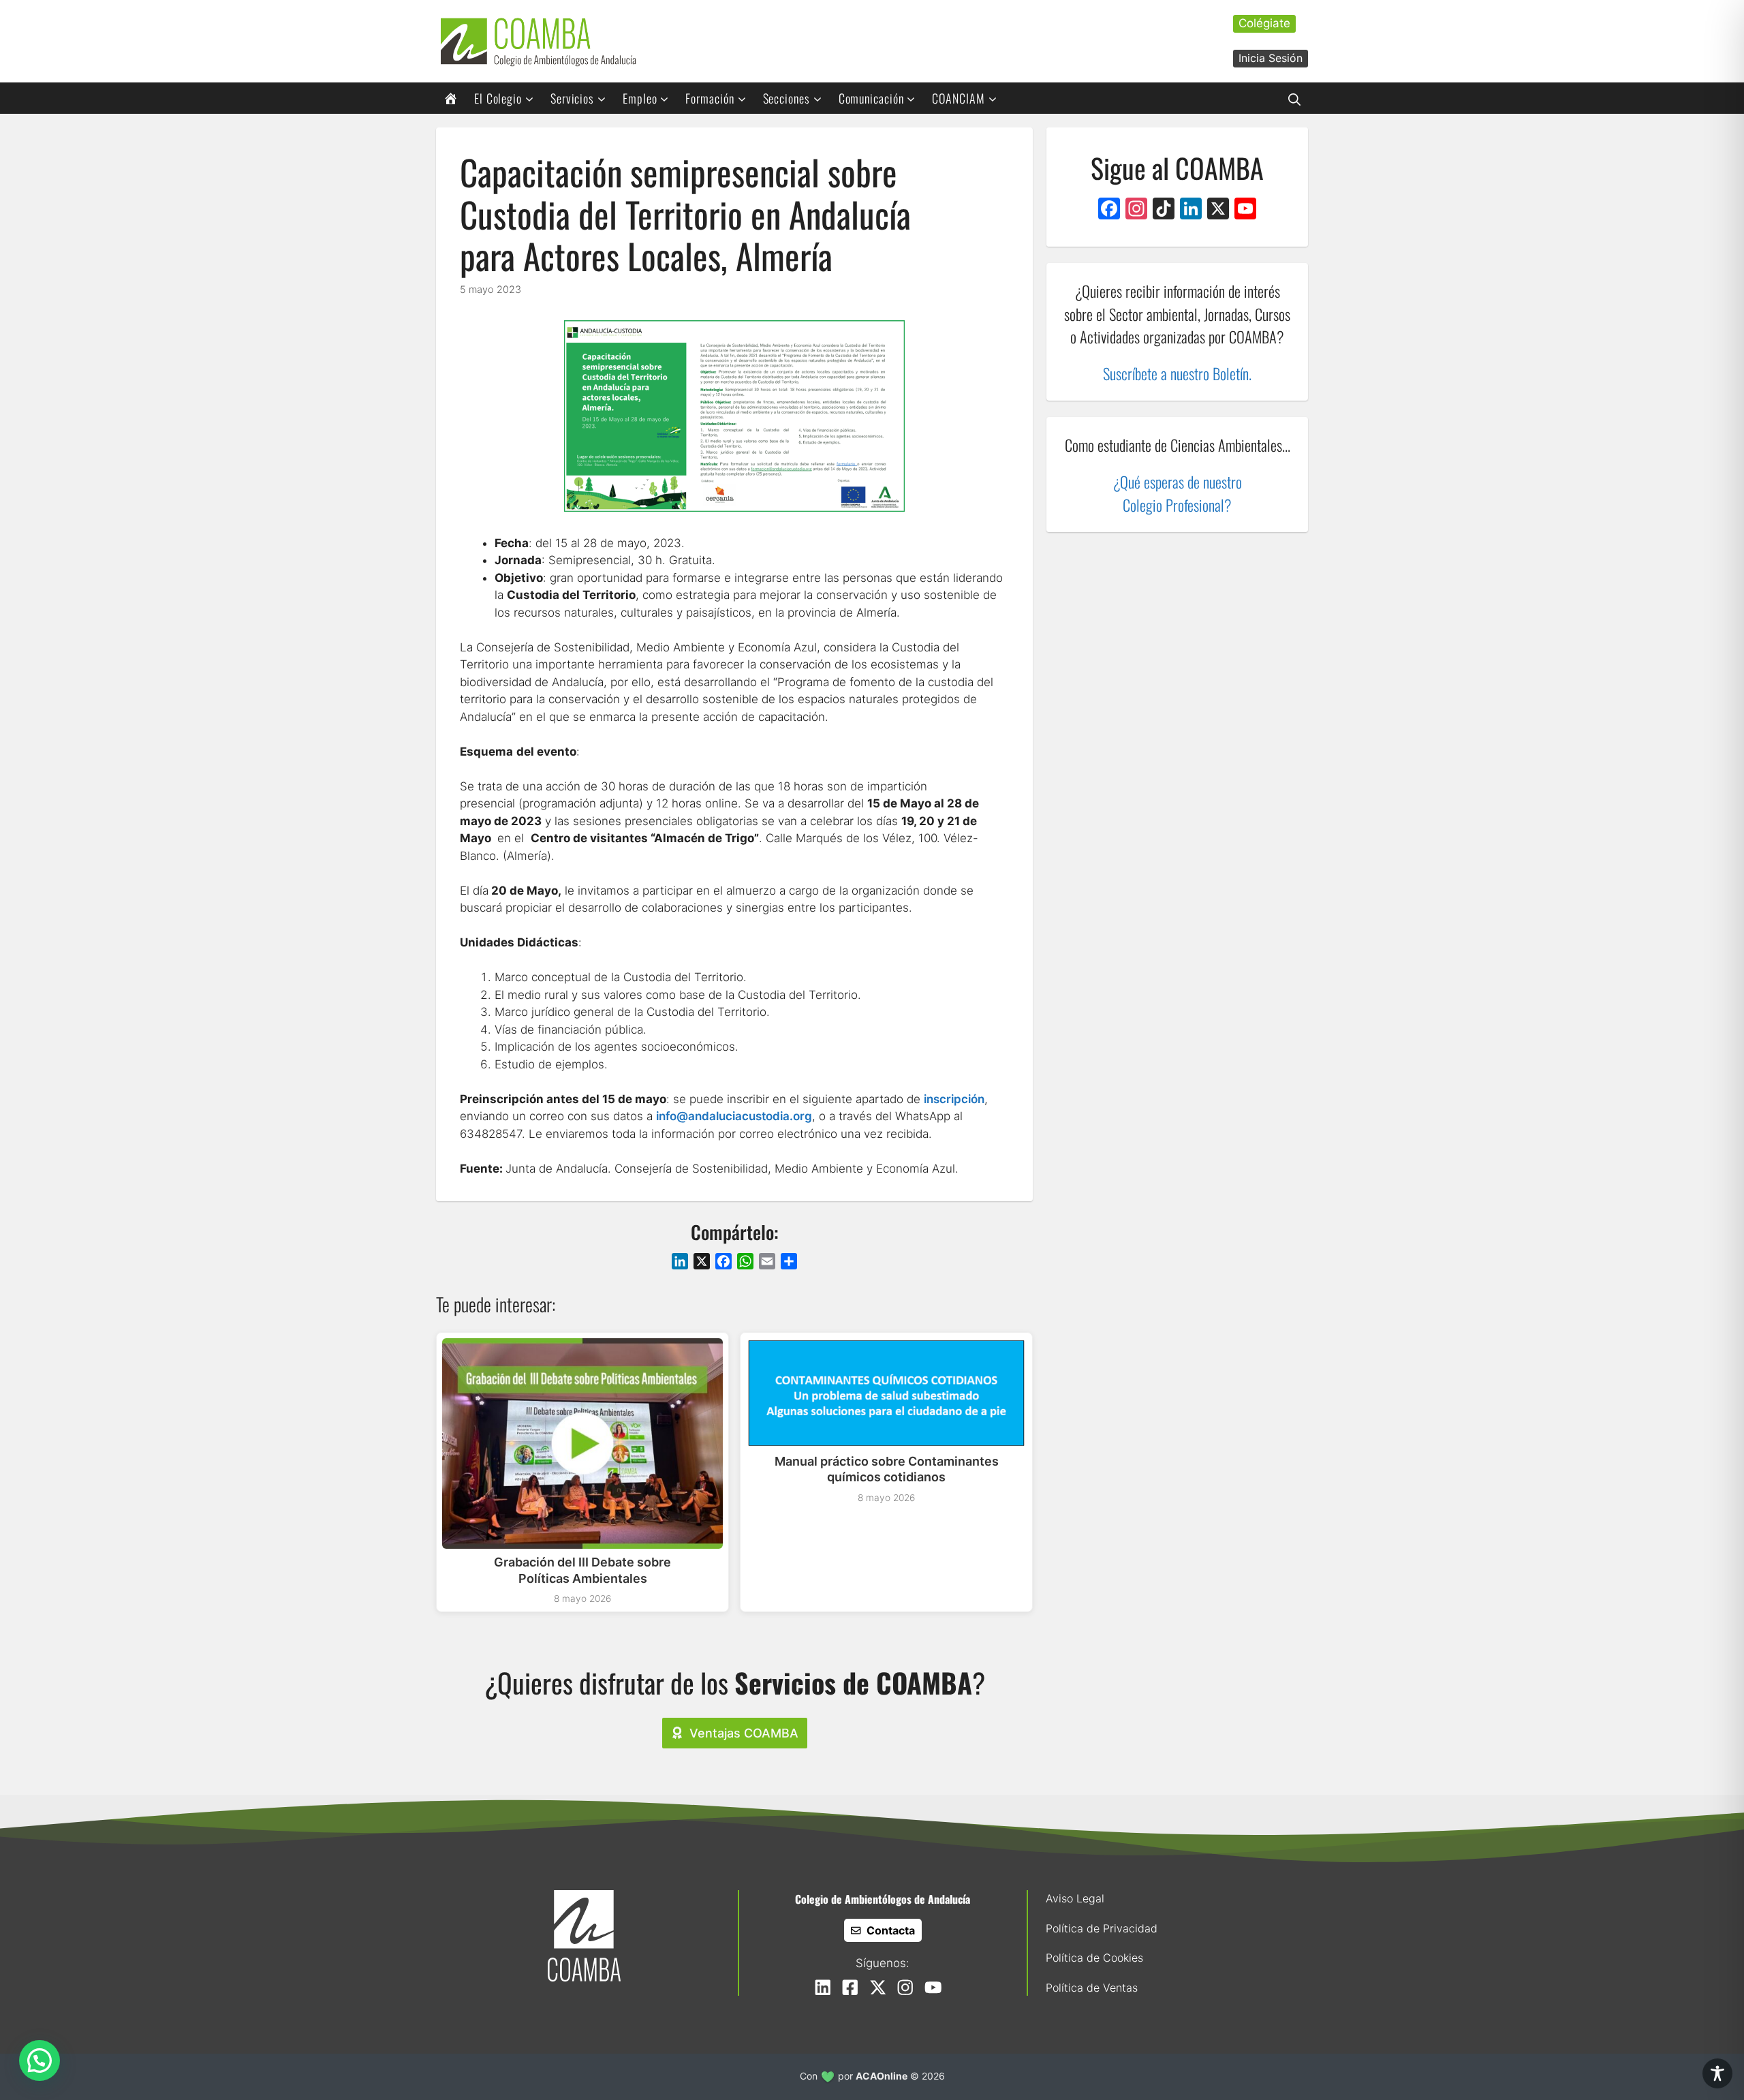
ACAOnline (882, 2076)
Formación (710, 98)
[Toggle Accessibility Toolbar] (1717, 2073)
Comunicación (871, 98)
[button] (1294, 98)
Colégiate (1264, 23)
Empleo (640, 98)
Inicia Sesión (1271, 58)
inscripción (954, 1099)
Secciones (787, 98)
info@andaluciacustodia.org (734, 1116)
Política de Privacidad (1102, 1928)
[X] (1218, 210)
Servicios (572, 98)
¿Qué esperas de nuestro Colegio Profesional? (1178, 494)
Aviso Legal (1075, 1898)
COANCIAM (958, 98)
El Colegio (498, 98)
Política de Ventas (1092, 1988)
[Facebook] (1109, 210)
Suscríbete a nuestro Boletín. (1177, 373)
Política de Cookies (1094, 1958)
